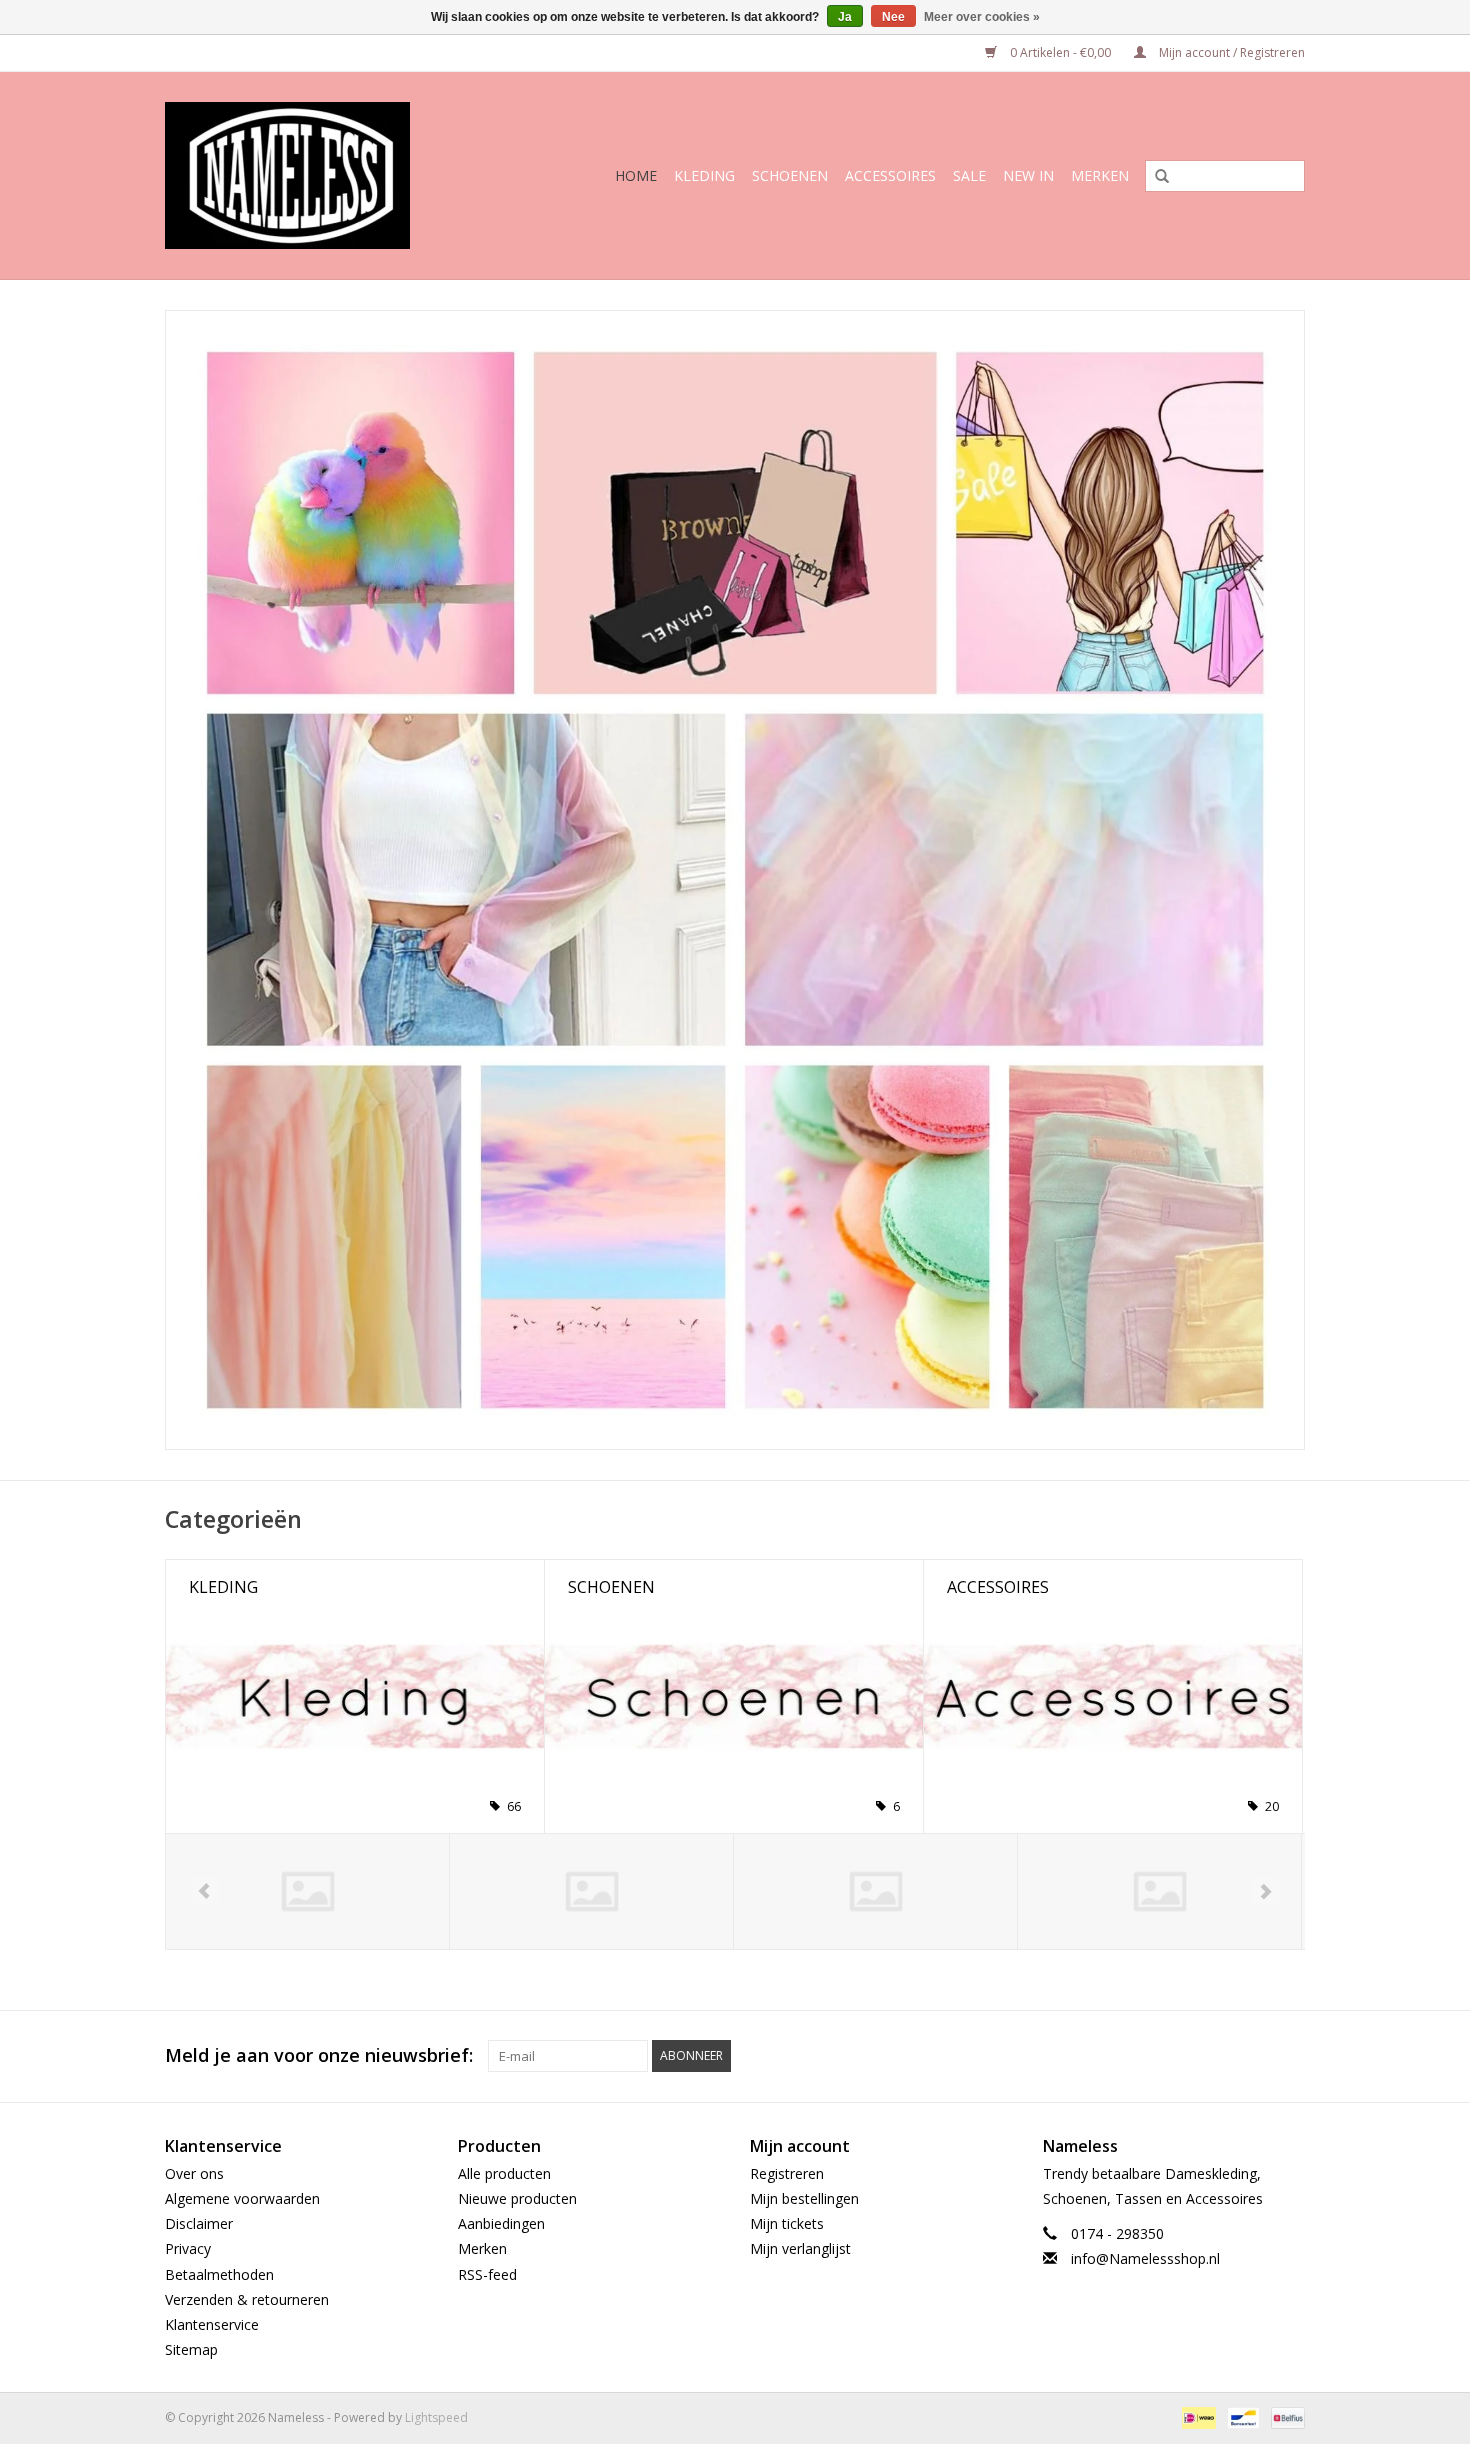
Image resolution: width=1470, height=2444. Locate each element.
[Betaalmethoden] (1197, 2417)
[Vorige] (204, 1891)
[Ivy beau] (875, 1891)
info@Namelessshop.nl (1145, 2258)
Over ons (194, 2173)
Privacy (188, 2248)
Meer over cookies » (982, 17)
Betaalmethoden (219, 2274)
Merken (1100, 175)
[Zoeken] (1155, 177)
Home (636, 175)
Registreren (787, 2173)
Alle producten (504, 2173)
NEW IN (1028, 175)
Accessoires (890, 175)
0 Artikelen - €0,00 (1060, 52)
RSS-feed (487, 2274)
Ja (845, 17)
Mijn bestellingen (804, 2198)
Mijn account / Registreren (1230, 52)
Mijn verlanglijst (800, 2248)
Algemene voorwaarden (242, 2198)
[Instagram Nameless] (1289, 2056)
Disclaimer (199, 2223)
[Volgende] (1265, 1891)
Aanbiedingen (501, 2223)
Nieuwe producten (517, 2198)
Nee (893, 17)
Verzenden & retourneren (247, 2299)
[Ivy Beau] (1159, 1891)
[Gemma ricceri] (591, 1891)
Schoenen (790, 175)
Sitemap (191, 2349)
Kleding (704, 175)
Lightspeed (436, 2417)
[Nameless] (313, 175)
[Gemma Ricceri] (307, 1891)
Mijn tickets (787, 2223)
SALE (969, 175)
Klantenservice (212, 2324)
